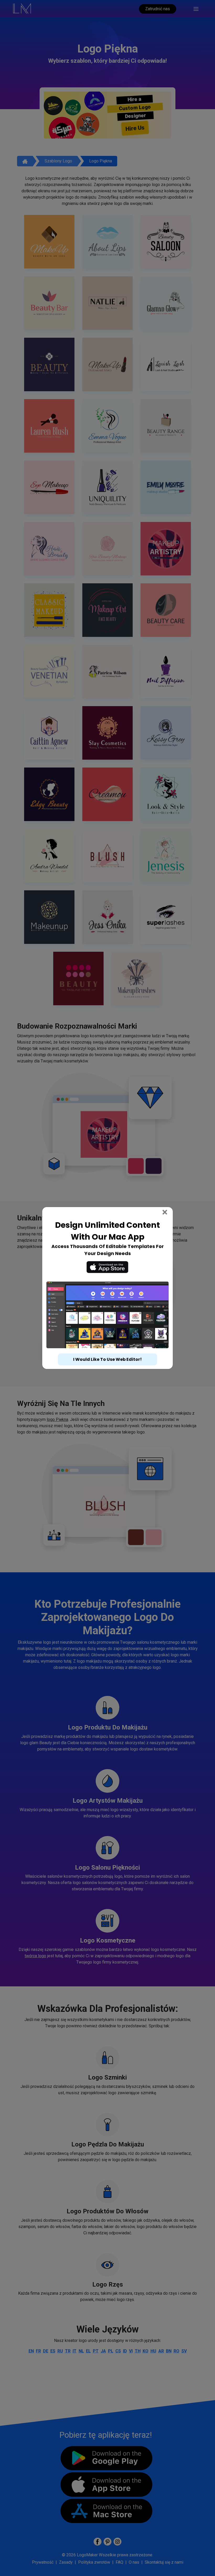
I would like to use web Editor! (107, 1359)
